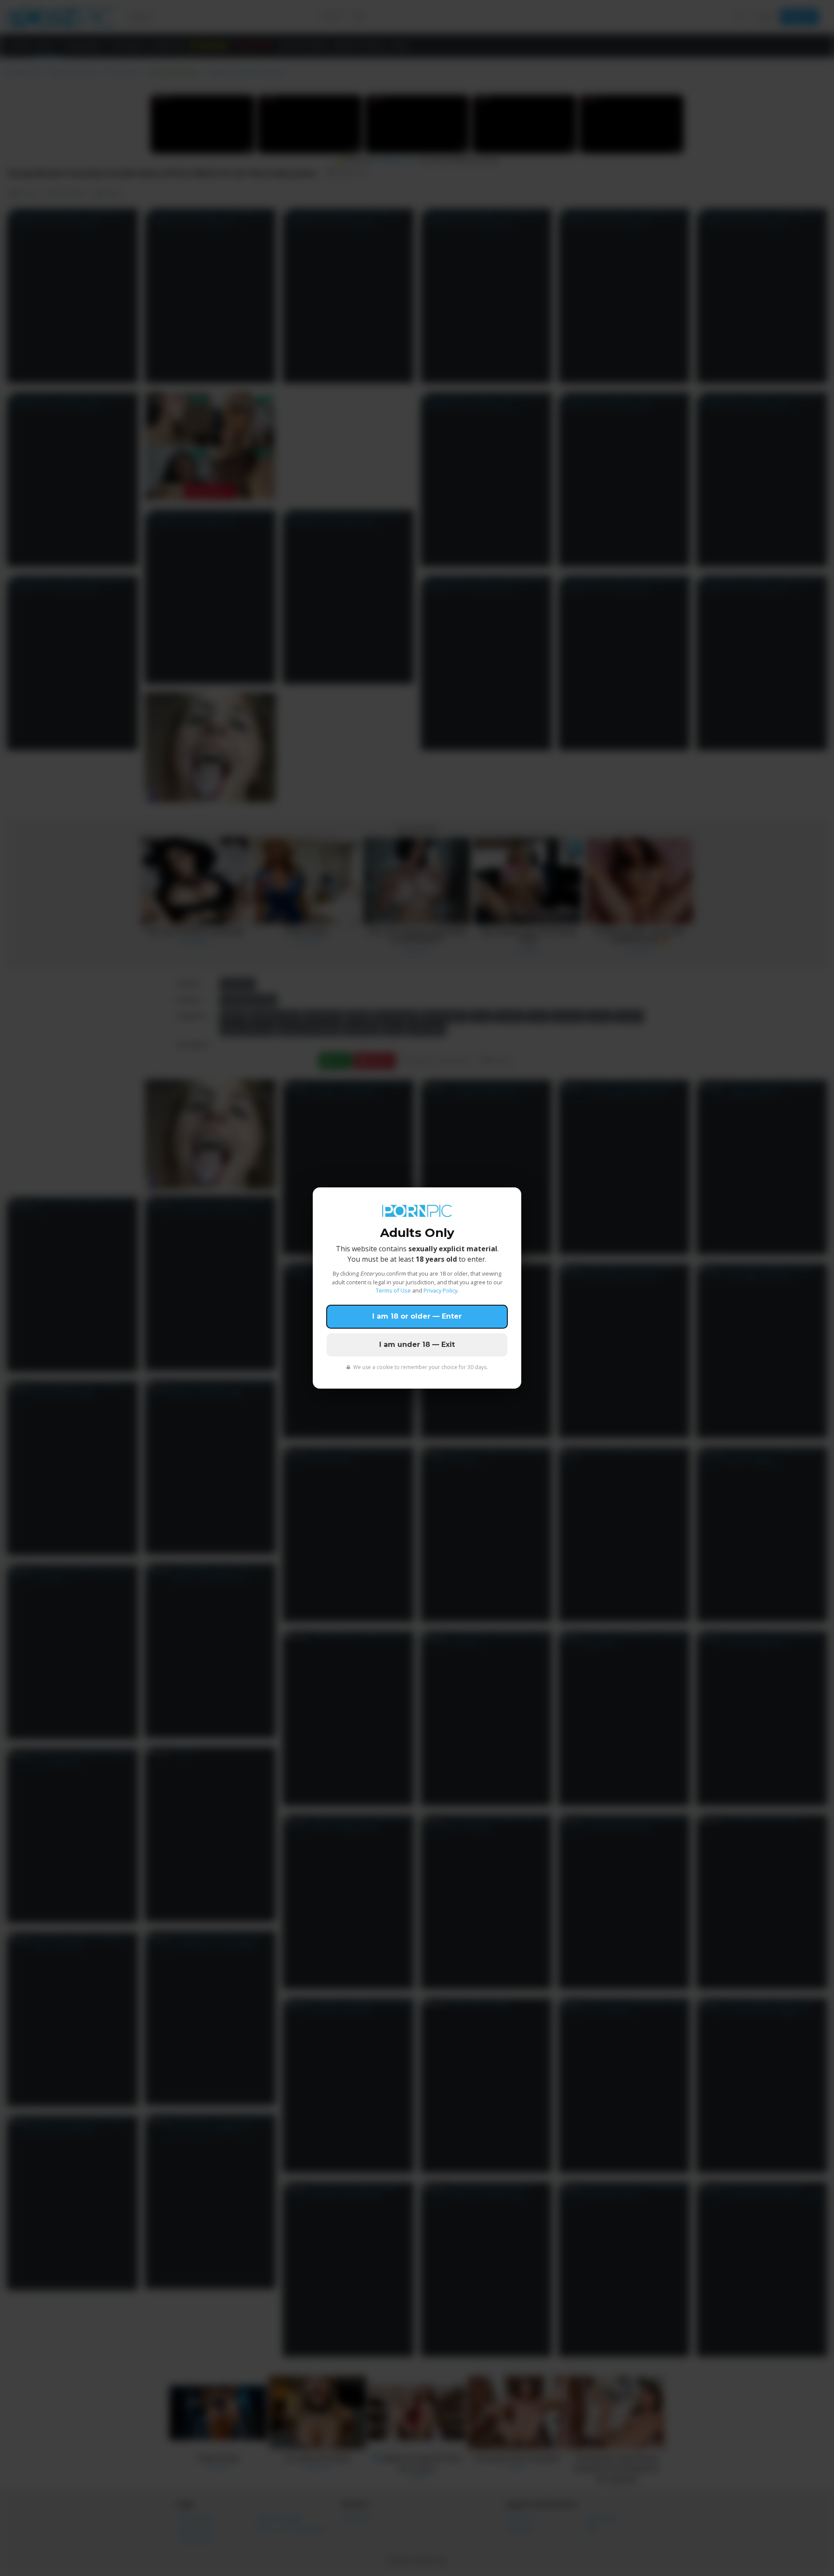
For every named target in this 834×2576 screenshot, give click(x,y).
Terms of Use (393, 1290)
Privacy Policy (440, 1290)
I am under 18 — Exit (417, 1345)
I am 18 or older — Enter (417, 1316)
